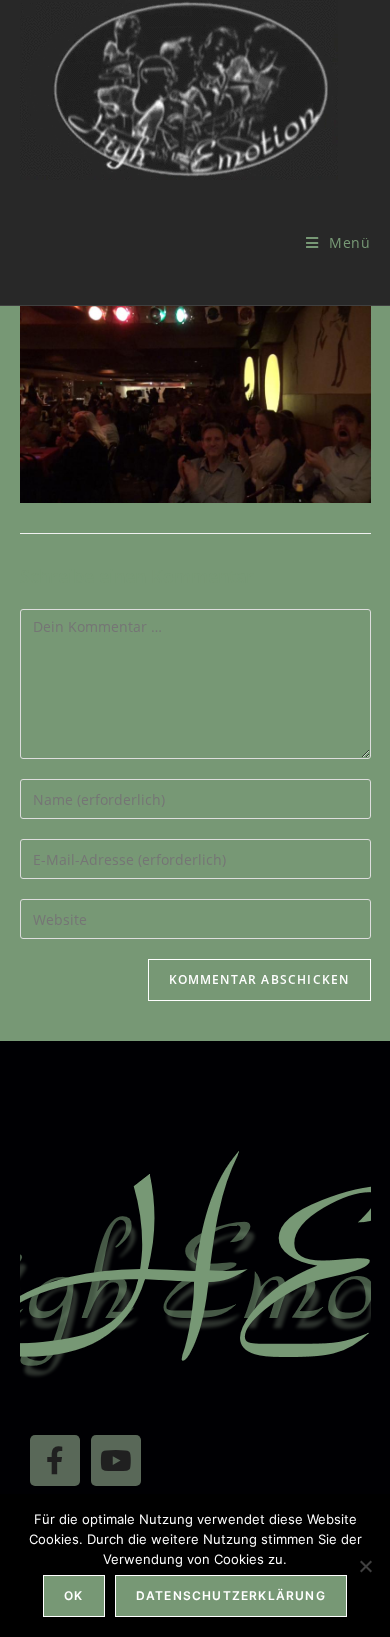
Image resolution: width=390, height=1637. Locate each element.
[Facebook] (55, 1460)
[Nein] (365, 1566)
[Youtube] (116, 1460)
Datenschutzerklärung (231, 1595)
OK (73, 1595)
